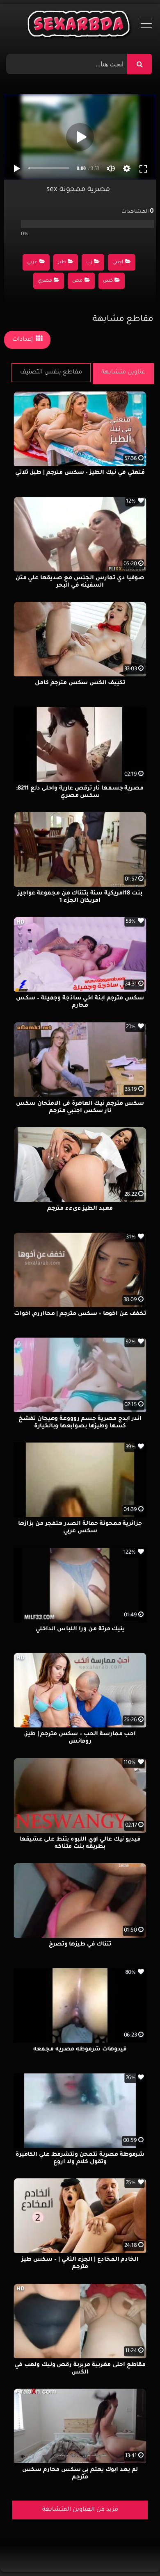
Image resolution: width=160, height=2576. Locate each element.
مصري (45, 281)
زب (89, 263)
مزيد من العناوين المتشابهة (80, 2510)
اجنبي (118, 263)
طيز (62, 263)
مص (77, 281)
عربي (32, 263)
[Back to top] (134, 2552)
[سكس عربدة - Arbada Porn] (80, 26)
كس (108, 281)
